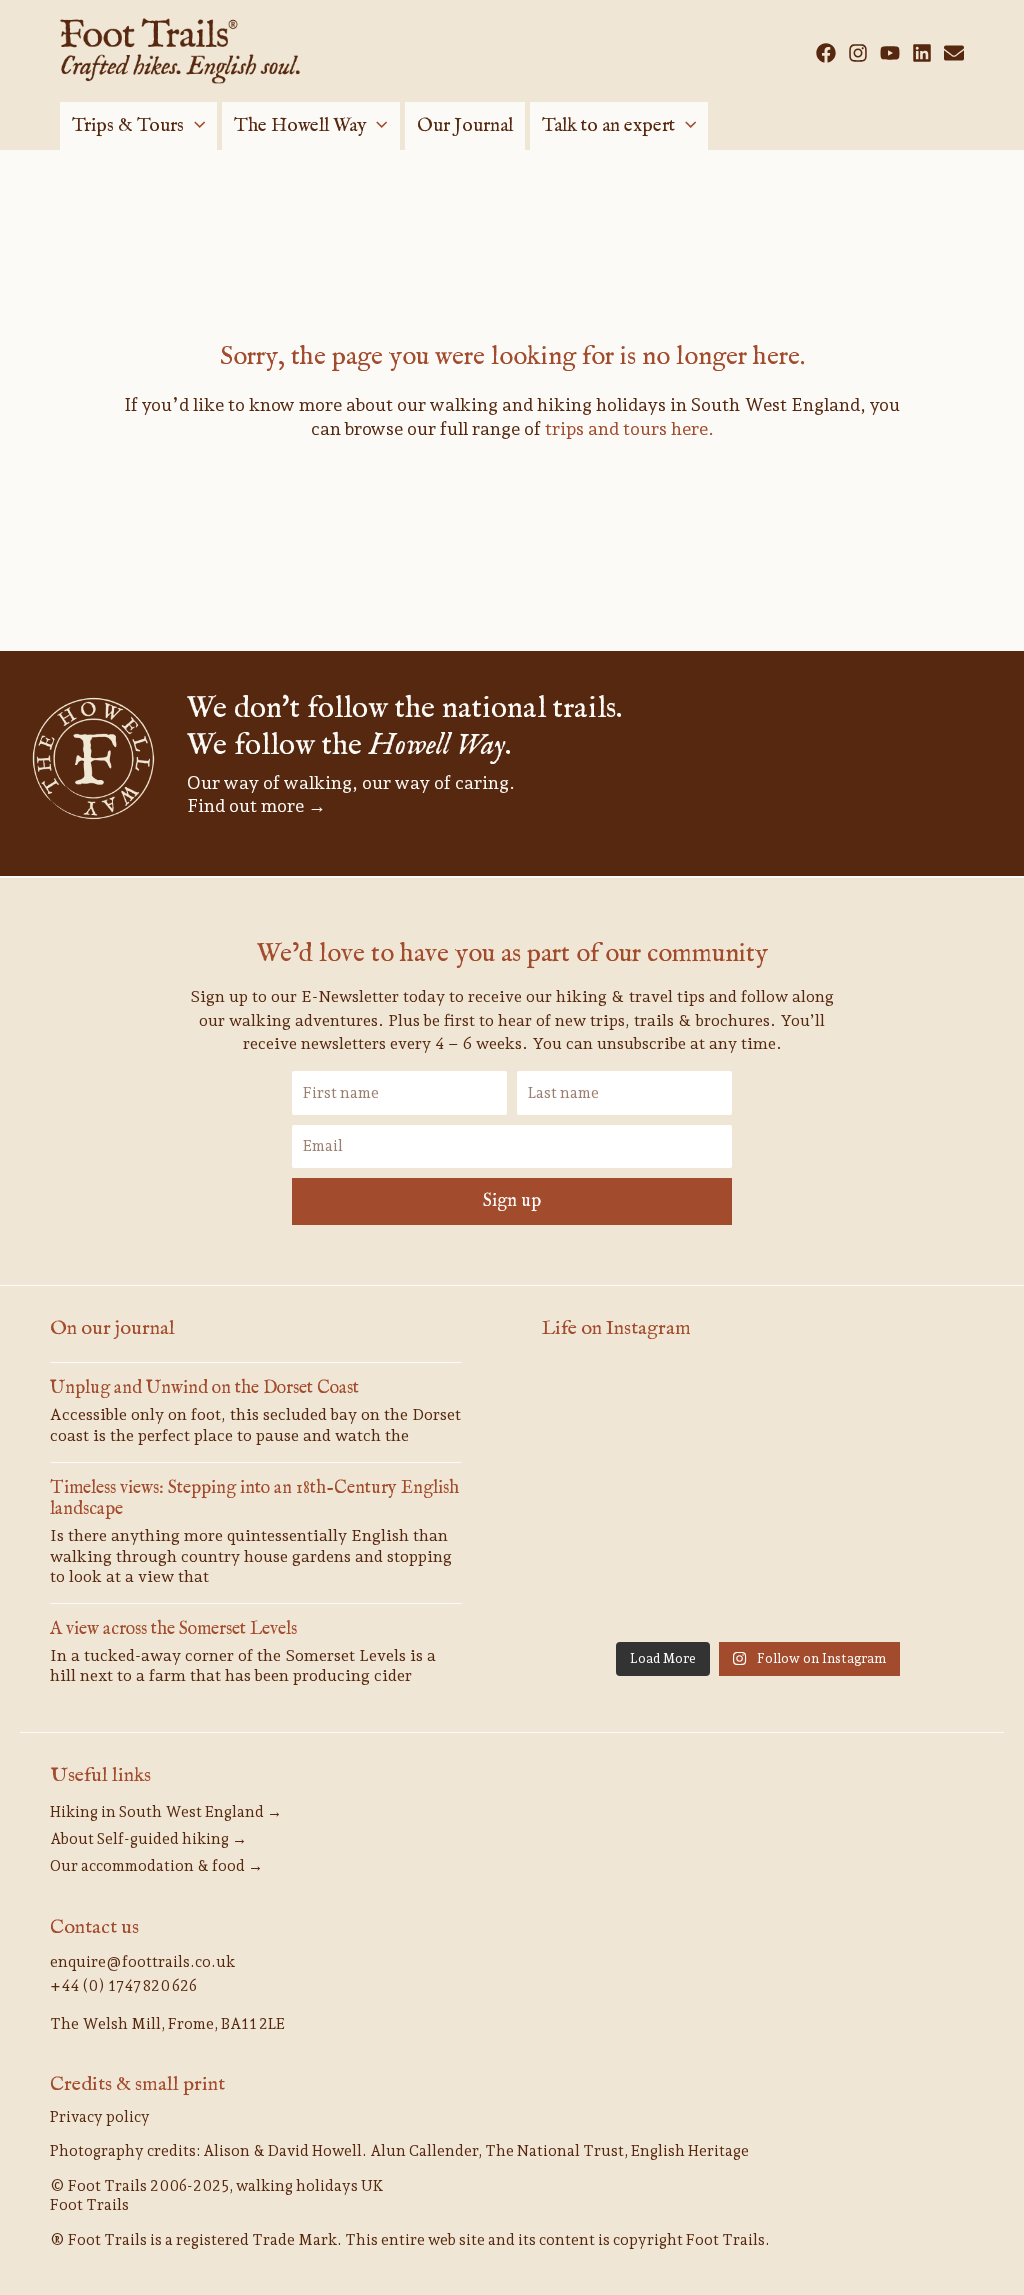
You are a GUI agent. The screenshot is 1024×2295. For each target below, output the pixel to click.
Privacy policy (100, 2117)
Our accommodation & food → (156, 1866)
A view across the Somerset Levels (173, 1629)
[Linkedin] (922, 53)
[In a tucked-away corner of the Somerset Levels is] (610, 1499)
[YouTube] (890, 53)
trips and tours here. (629, 428)
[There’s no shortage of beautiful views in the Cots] (757, 1499)
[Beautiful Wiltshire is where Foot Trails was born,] (610, 1586)
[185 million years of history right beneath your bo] (757, 1586)
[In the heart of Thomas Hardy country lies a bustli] (757, 1412)
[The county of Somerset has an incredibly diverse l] (905, 1586)
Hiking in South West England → (166, 1812)
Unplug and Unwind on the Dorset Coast (204, 1388)
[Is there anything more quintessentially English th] (905, 1412)
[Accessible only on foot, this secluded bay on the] (610, 1412)
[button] (194, 126)
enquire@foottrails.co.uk (142, 1962)
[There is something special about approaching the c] (905, 1499)
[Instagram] (858, 53)
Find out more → (256, 805)
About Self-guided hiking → (148, 1839)
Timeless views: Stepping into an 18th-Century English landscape (254, 1499)
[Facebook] (826, 53)
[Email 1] (954, 53)
